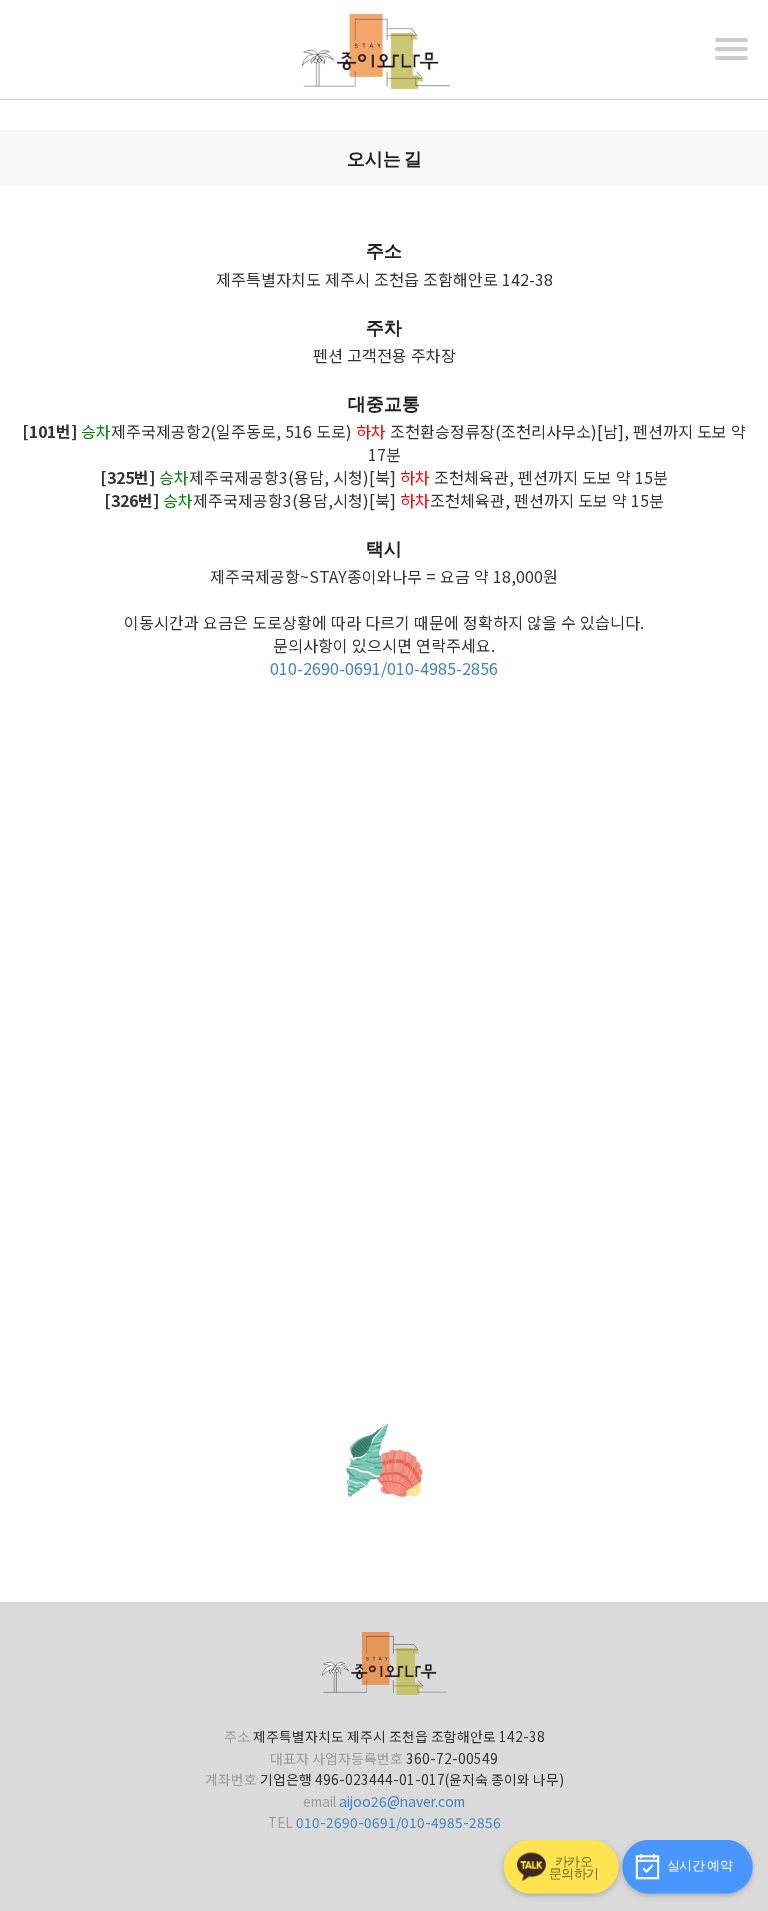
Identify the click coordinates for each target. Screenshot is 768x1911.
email (319, 1801)
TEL (280, 1822)
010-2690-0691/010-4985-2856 (384, 668)
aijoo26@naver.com (402, 1801)
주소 (237, 1736)
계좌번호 (231, 1779)
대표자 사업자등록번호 (336, 1758)
